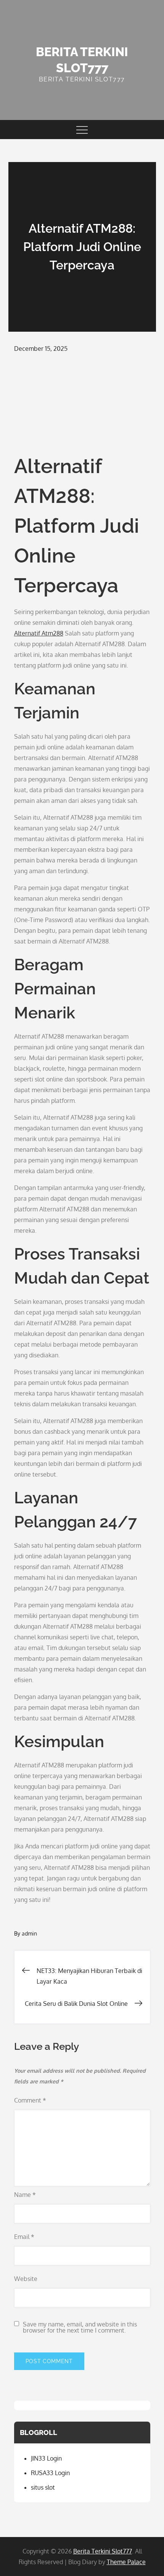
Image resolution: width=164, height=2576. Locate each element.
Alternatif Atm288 (39, 633)
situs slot (43, 2487)
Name (25, 2195)
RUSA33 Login (50, 2473)
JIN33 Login (46, 2458)
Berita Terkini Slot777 (103, 2551)
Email (24, 2237)
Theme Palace (126, 2562)
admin (29, 1933)
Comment (30, 2100)
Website (26, 2279)
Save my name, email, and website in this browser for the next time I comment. (80, 2327)
